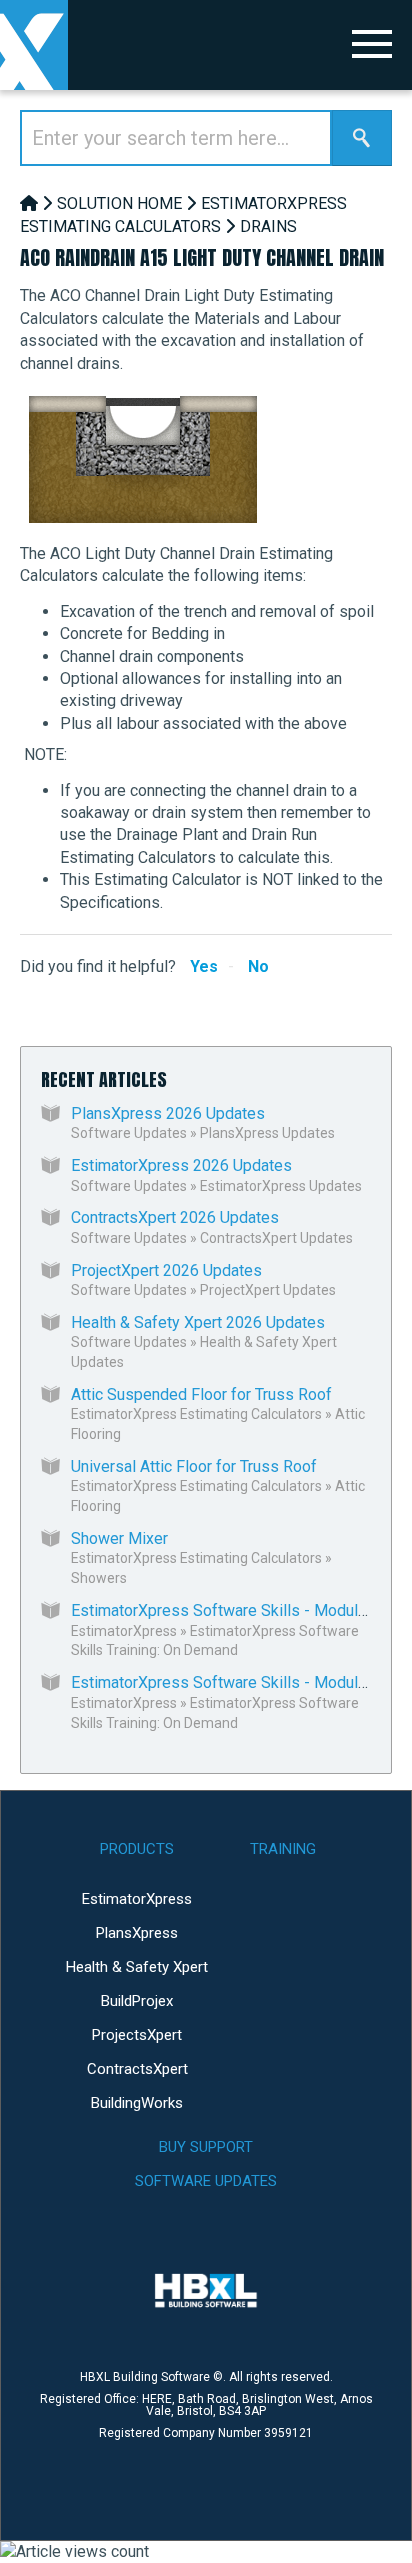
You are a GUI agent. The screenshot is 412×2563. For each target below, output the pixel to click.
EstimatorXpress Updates (281, 1186)
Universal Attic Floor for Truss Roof (194, 1466)
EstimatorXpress (124, 1631)
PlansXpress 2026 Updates (168, 1113)
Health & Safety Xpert (137, 1967)
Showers (99, 1578)
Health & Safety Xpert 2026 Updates (198, 1322)
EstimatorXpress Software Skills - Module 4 (225, 1610)
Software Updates (129, 1133)
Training (283, 1849)
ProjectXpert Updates (268, 1290)
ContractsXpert (137, 2069)
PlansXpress (137, 1933)
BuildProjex (137, 2001)
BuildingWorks (137, 2103)
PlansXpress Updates (267, 1133)
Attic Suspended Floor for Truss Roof (201, 1394)
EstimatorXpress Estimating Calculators (196, 1414)
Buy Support (206, 2147)
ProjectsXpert (137, 2035)
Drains (268, 226)
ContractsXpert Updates (276, 1238)
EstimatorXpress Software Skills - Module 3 (225, 1682)
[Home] (29, 203)
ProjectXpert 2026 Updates (166, 1270)
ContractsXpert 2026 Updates (175, 1217)
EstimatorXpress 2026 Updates (181, 1165)
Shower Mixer (119, 1538)
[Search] (362, 138)
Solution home (119, 203)
